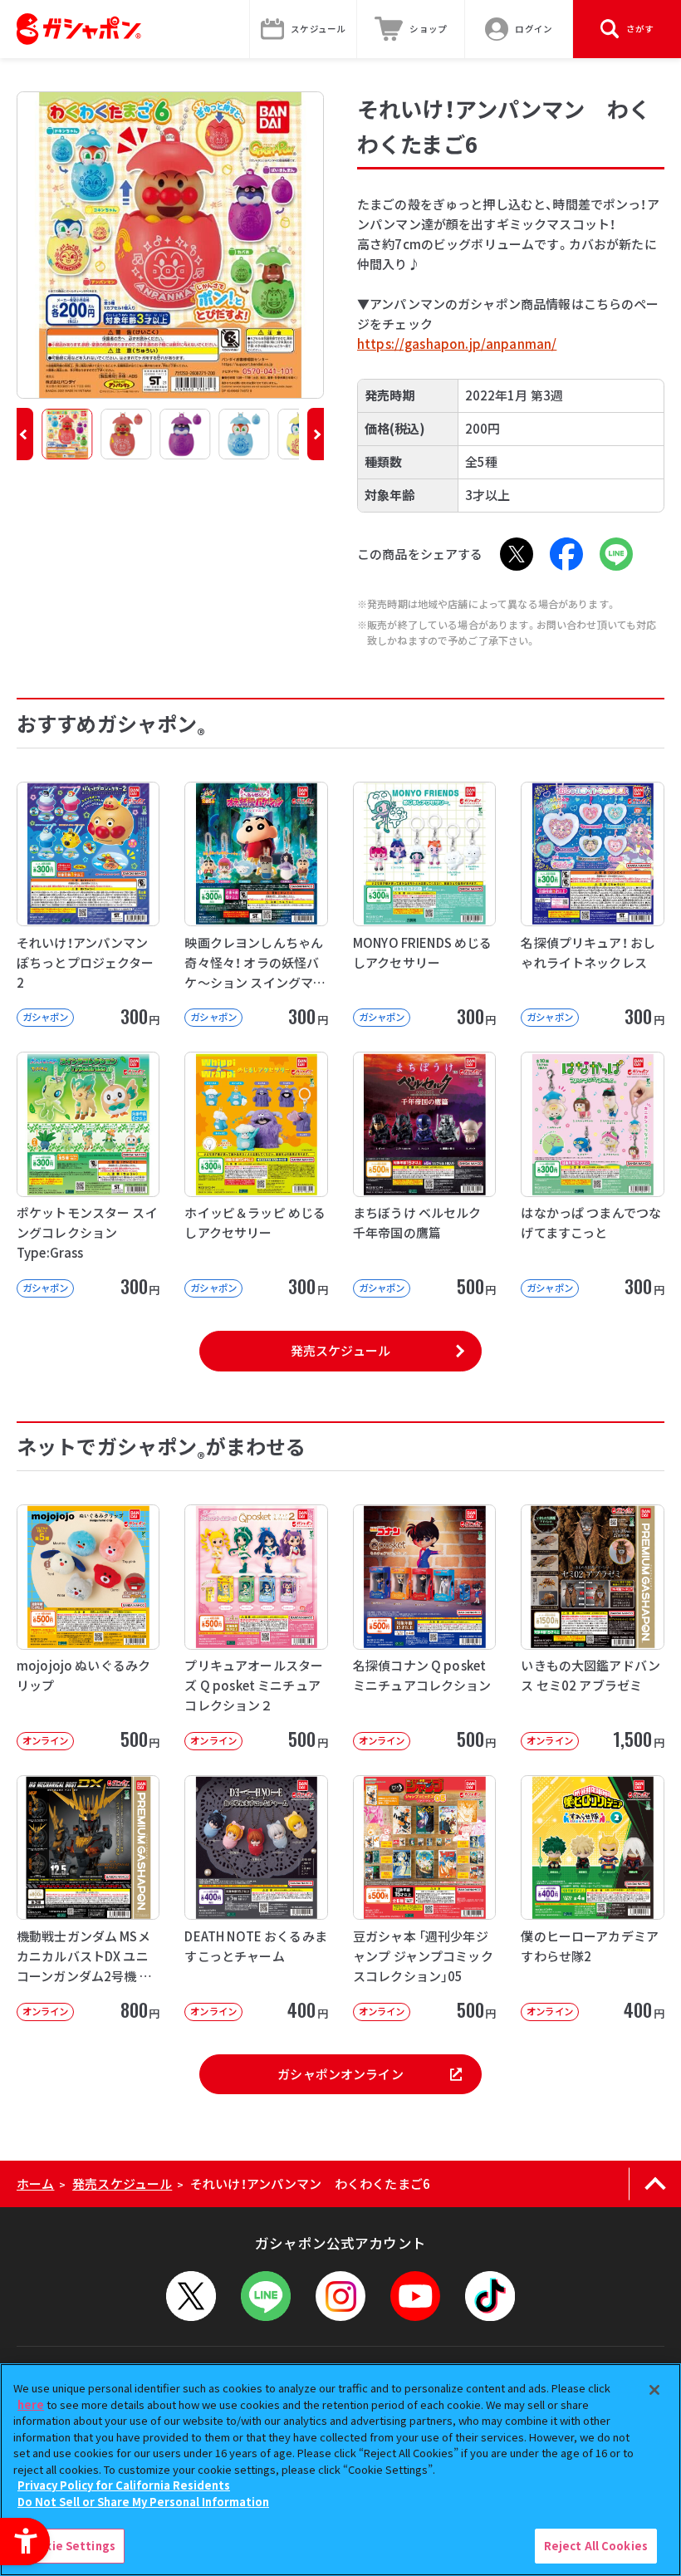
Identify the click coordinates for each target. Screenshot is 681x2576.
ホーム (35, 2183)
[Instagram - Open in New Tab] (340, 2296)
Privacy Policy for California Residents (124, 2485)
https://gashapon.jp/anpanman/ (457, 343)
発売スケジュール (340, 1350)
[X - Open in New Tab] (517, 554)
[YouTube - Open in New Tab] (415, 2296)
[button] (25, 434)
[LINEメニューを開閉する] (266, 2296)
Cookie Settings (69, 2546)
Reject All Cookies (596, 2546)
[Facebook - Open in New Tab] (566, 554)
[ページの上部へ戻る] (655, 2184)
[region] (340, 2470)
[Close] (654, 2390)
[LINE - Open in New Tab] (616, 554)
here (31, 2404)
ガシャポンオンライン (340, 2074)
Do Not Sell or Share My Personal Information (143, 2502)
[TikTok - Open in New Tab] (490, 2296)
